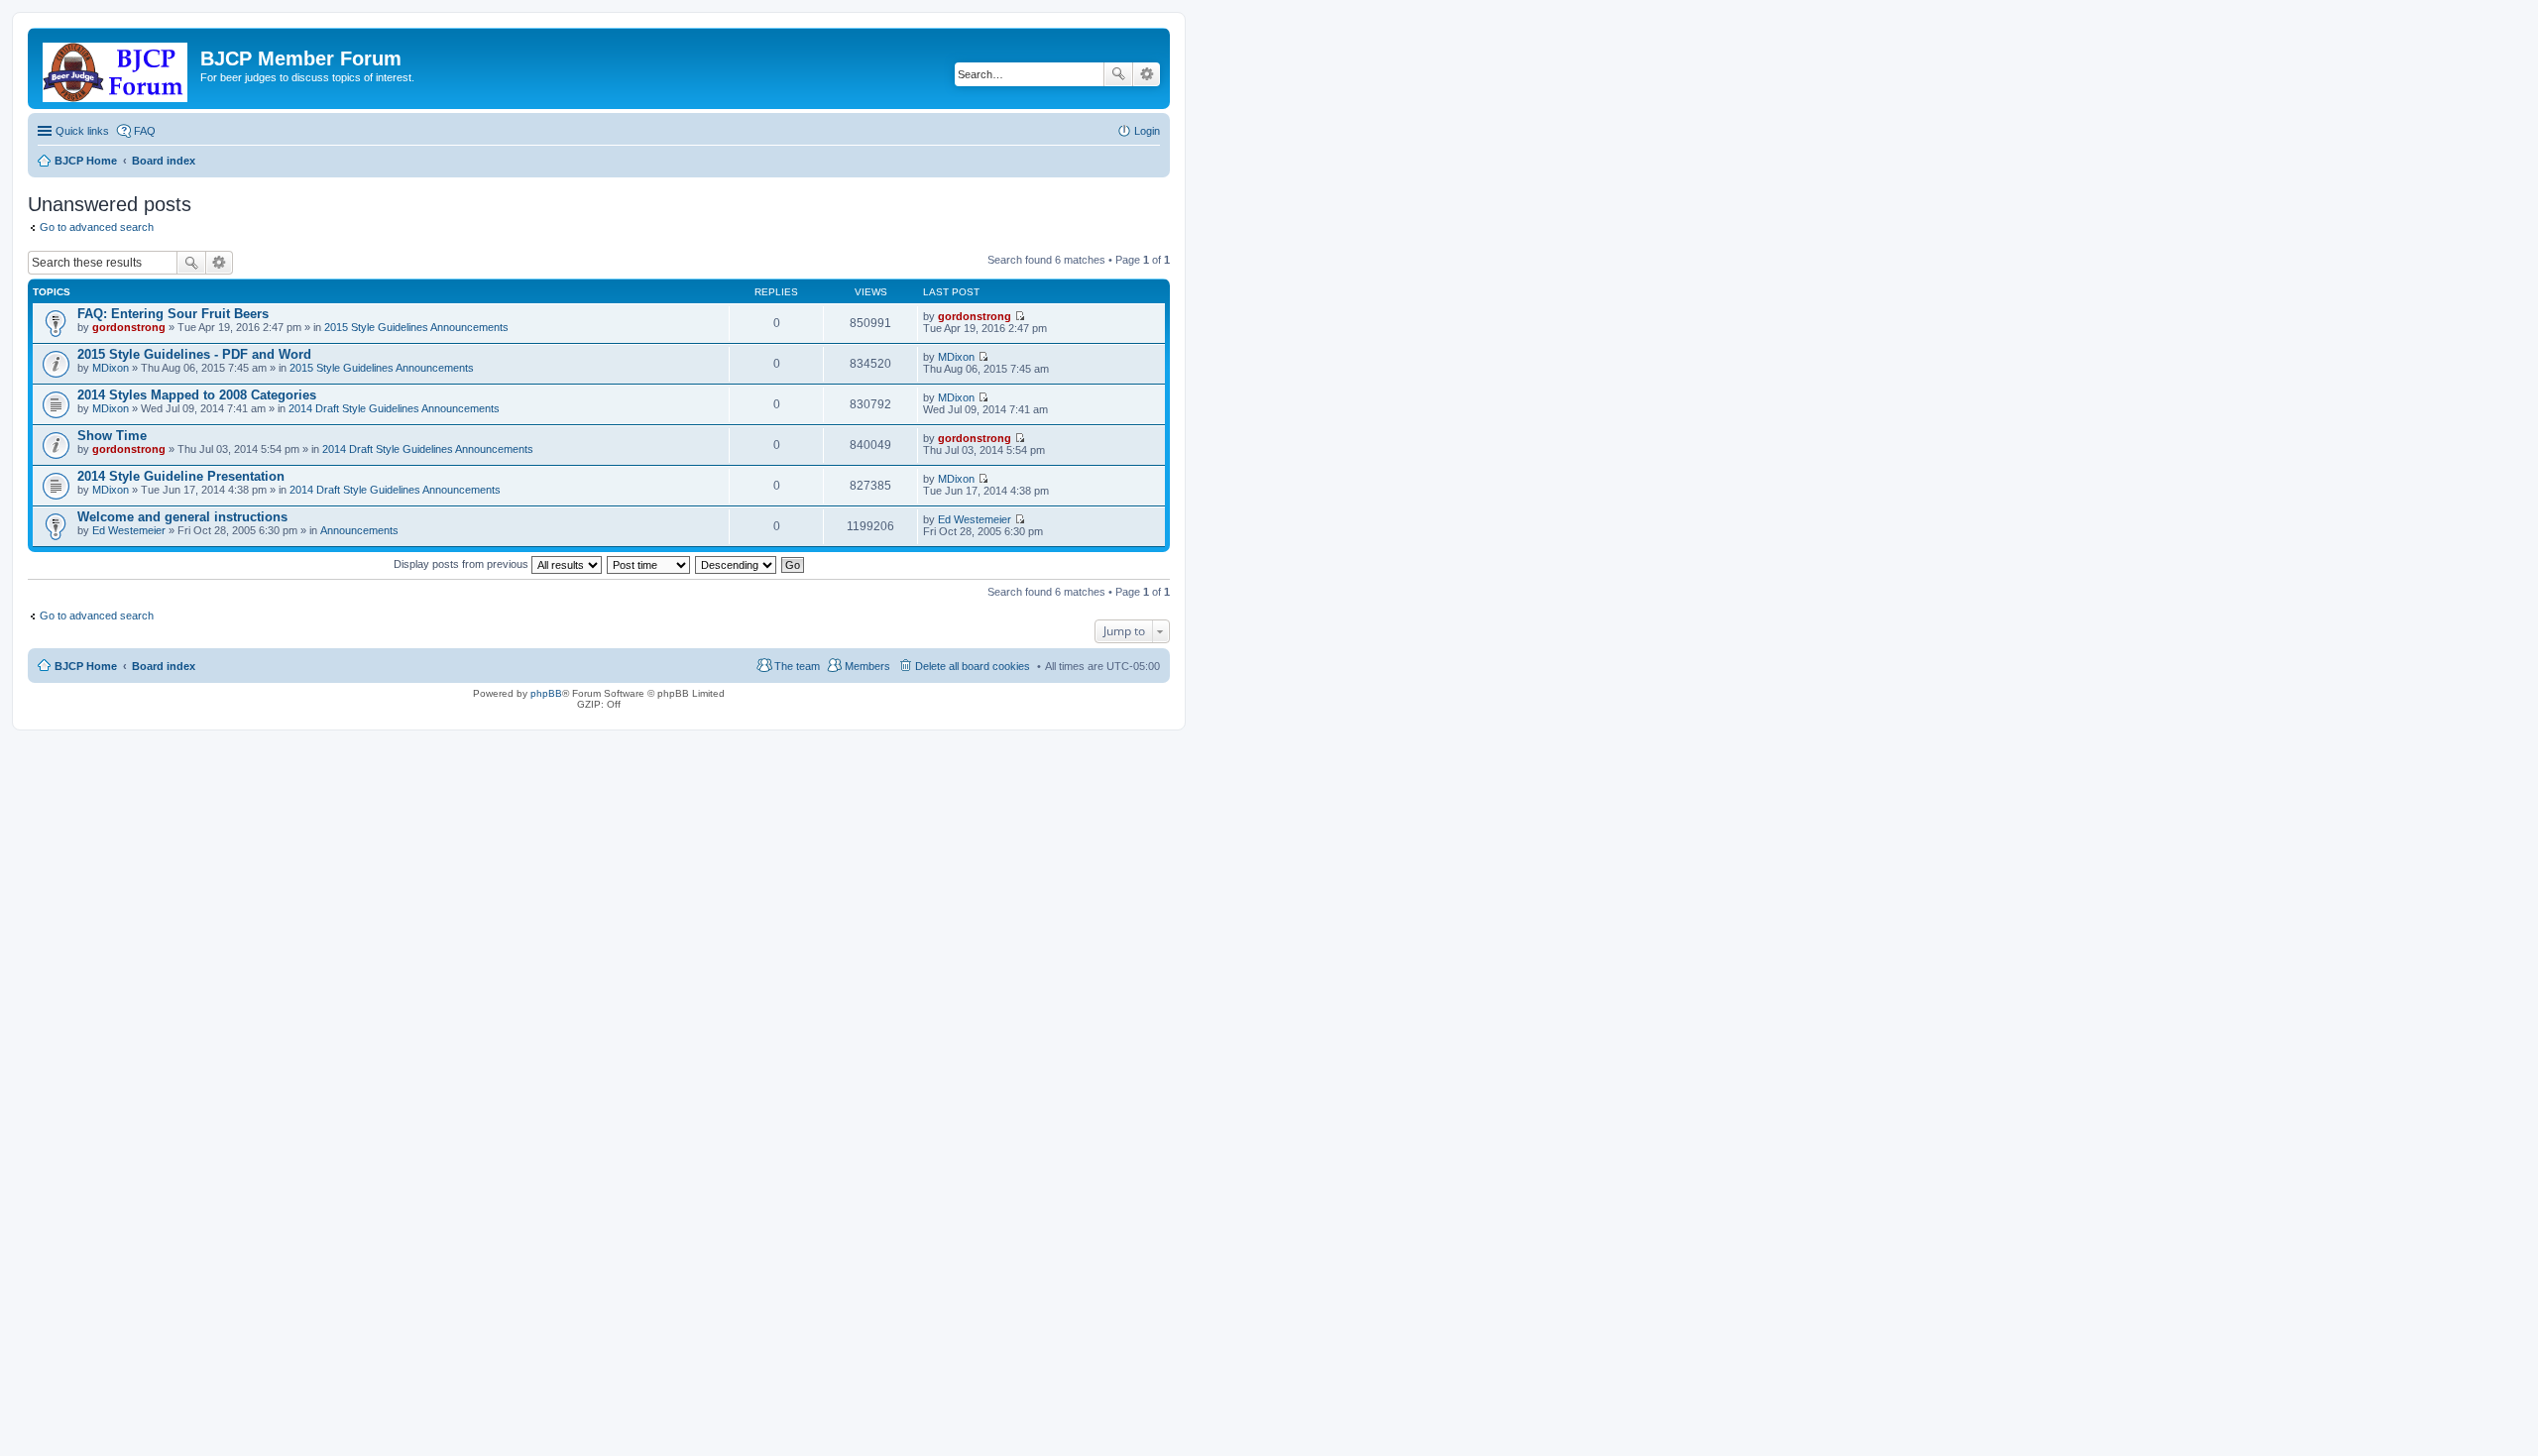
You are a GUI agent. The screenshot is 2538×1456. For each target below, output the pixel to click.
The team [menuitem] (797, 666)
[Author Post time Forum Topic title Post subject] (649, 564)
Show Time (112, 436)
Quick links (82, 131)
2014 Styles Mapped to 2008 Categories (197, 395)
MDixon (111, 368)
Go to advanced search (97, 227)
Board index (164, 666)
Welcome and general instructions (182, 517)
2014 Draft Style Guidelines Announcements (394, 408)
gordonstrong (129, 327)
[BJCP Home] (116, 68)
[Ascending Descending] (737, 564)
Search (1118, 74)
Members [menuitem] (867, 666)
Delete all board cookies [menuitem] (973, 666)
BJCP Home (86, 666)
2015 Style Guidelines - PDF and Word (194, 354)
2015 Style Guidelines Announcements (416, 327)
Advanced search (1147, 74)
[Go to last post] (1020, 316)
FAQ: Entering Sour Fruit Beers (173, 314)
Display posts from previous (462, 564)
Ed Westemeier (129, 530)
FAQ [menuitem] (145, 131)
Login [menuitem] (1147, 131)
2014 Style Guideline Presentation (181, 476)
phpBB (546, 693)
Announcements (359, 530)
